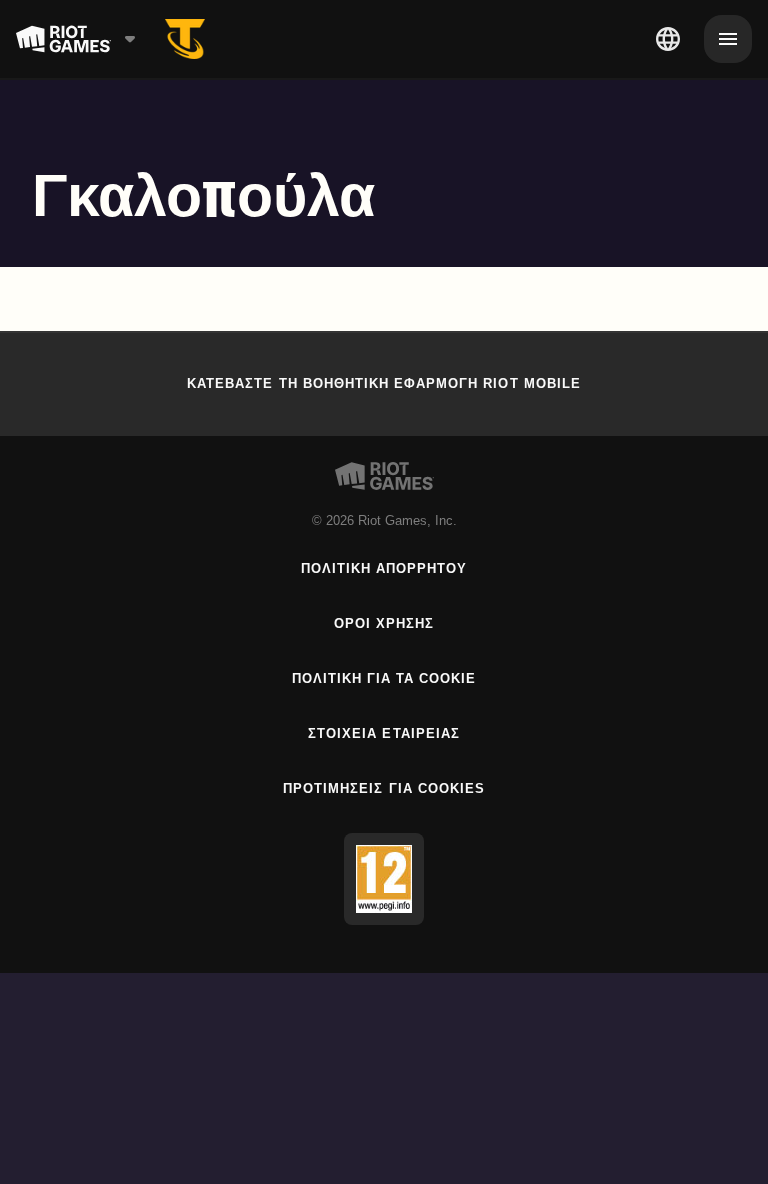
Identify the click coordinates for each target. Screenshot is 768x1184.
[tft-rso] (185, 39)
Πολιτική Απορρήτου (384, 568)
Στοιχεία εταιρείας (384, 733)
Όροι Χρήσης (384, 623)
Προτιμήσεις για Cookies (384, 788)
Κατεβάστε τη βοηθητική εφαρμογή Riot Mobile (384, 383)
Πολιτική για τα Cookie (384, 678)
